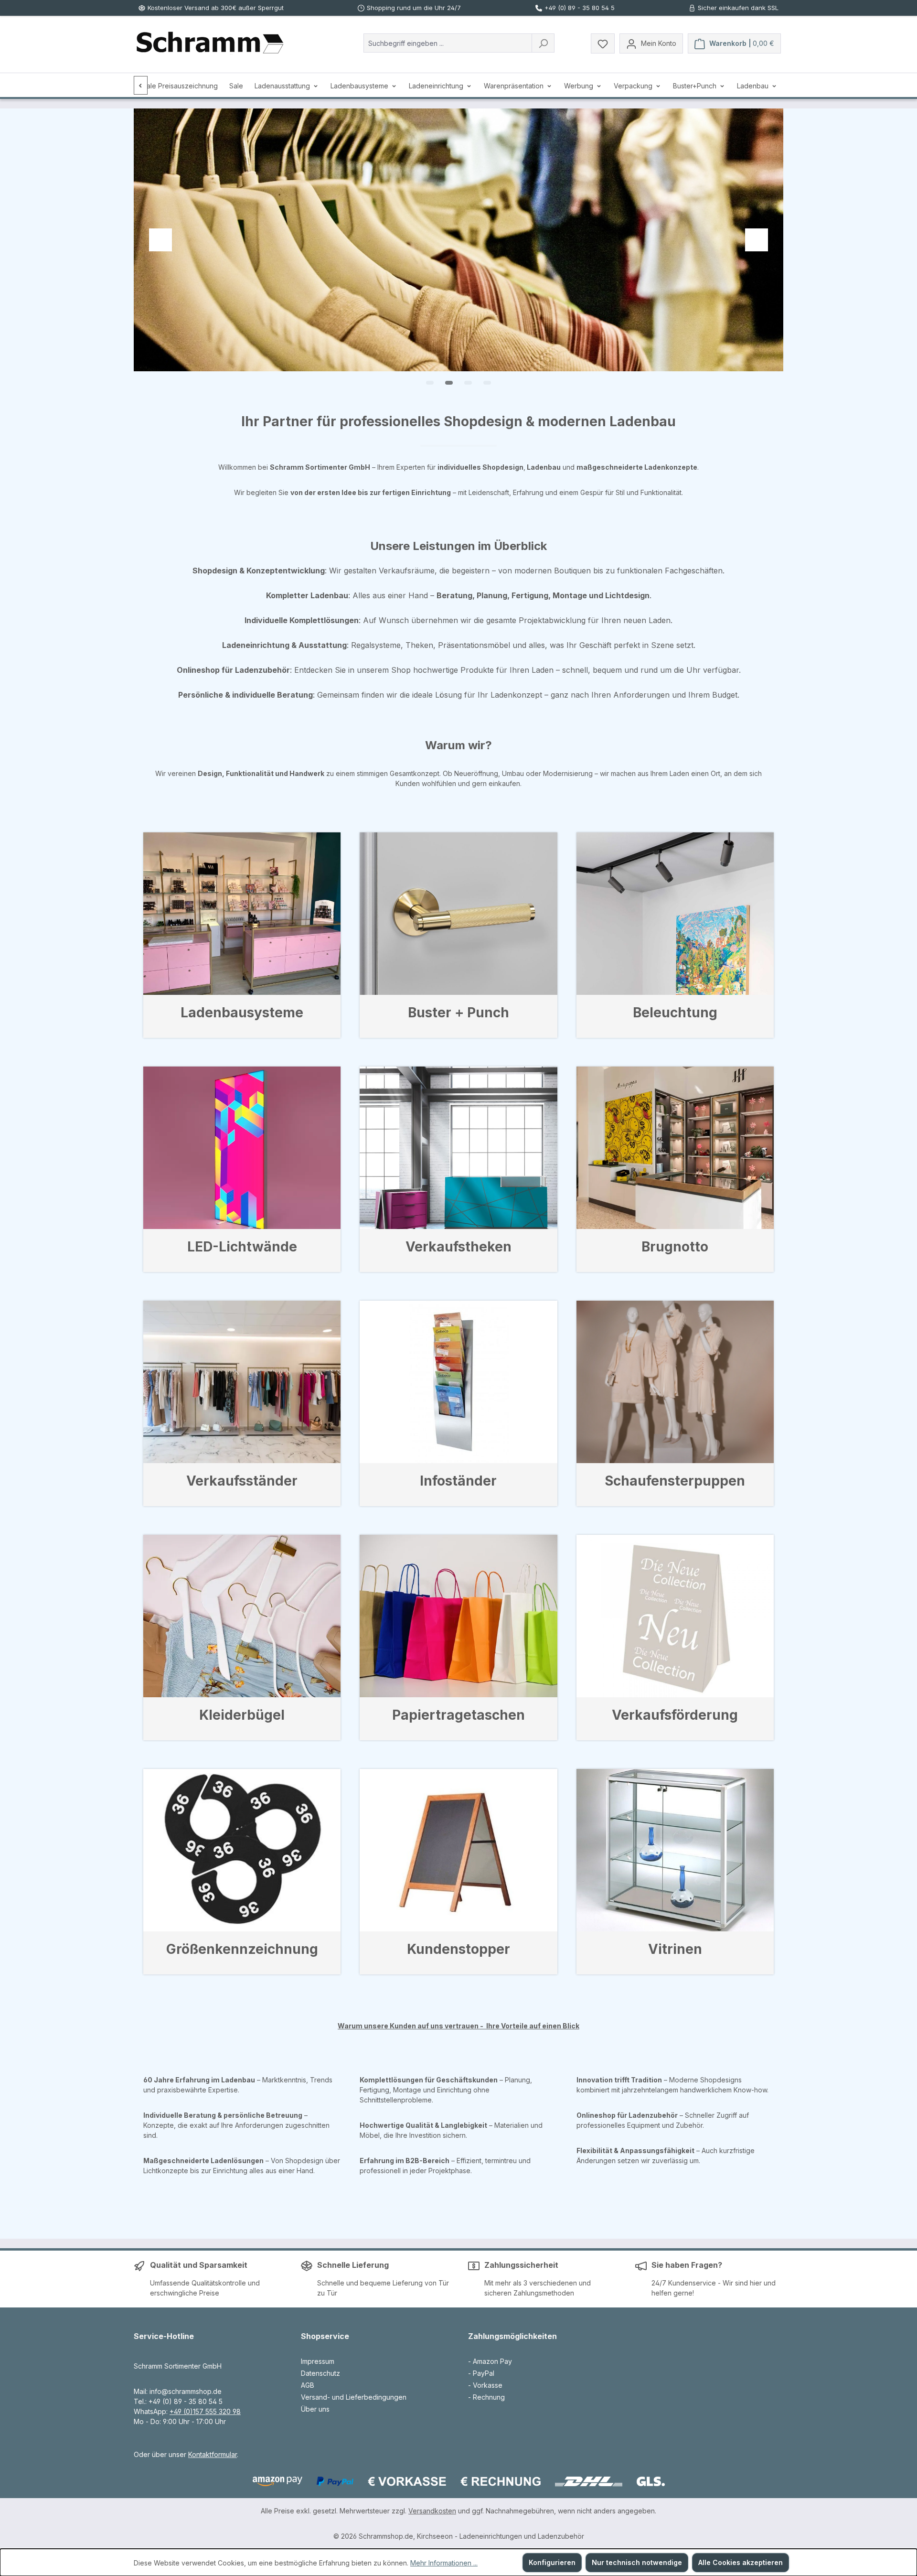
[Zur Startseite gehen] (210, 43)
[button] (430, 383)
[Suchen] (543, 43)
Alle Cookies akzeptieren (741, 2562)
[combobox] (448, 43)
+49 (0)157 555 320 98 (205, 2411)
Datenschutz (320, 2373)
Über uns (315, 2409)
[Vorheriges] (141, 85)
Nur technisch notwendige (637, 2562)
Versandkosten (432, 2511)
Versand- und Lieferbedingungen (354, 2397)
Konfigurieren (552, 2562)
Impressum (318, 2361)
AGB (308, 2385)
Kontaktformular (213, 2454)
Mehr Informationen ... (444, 2563)
